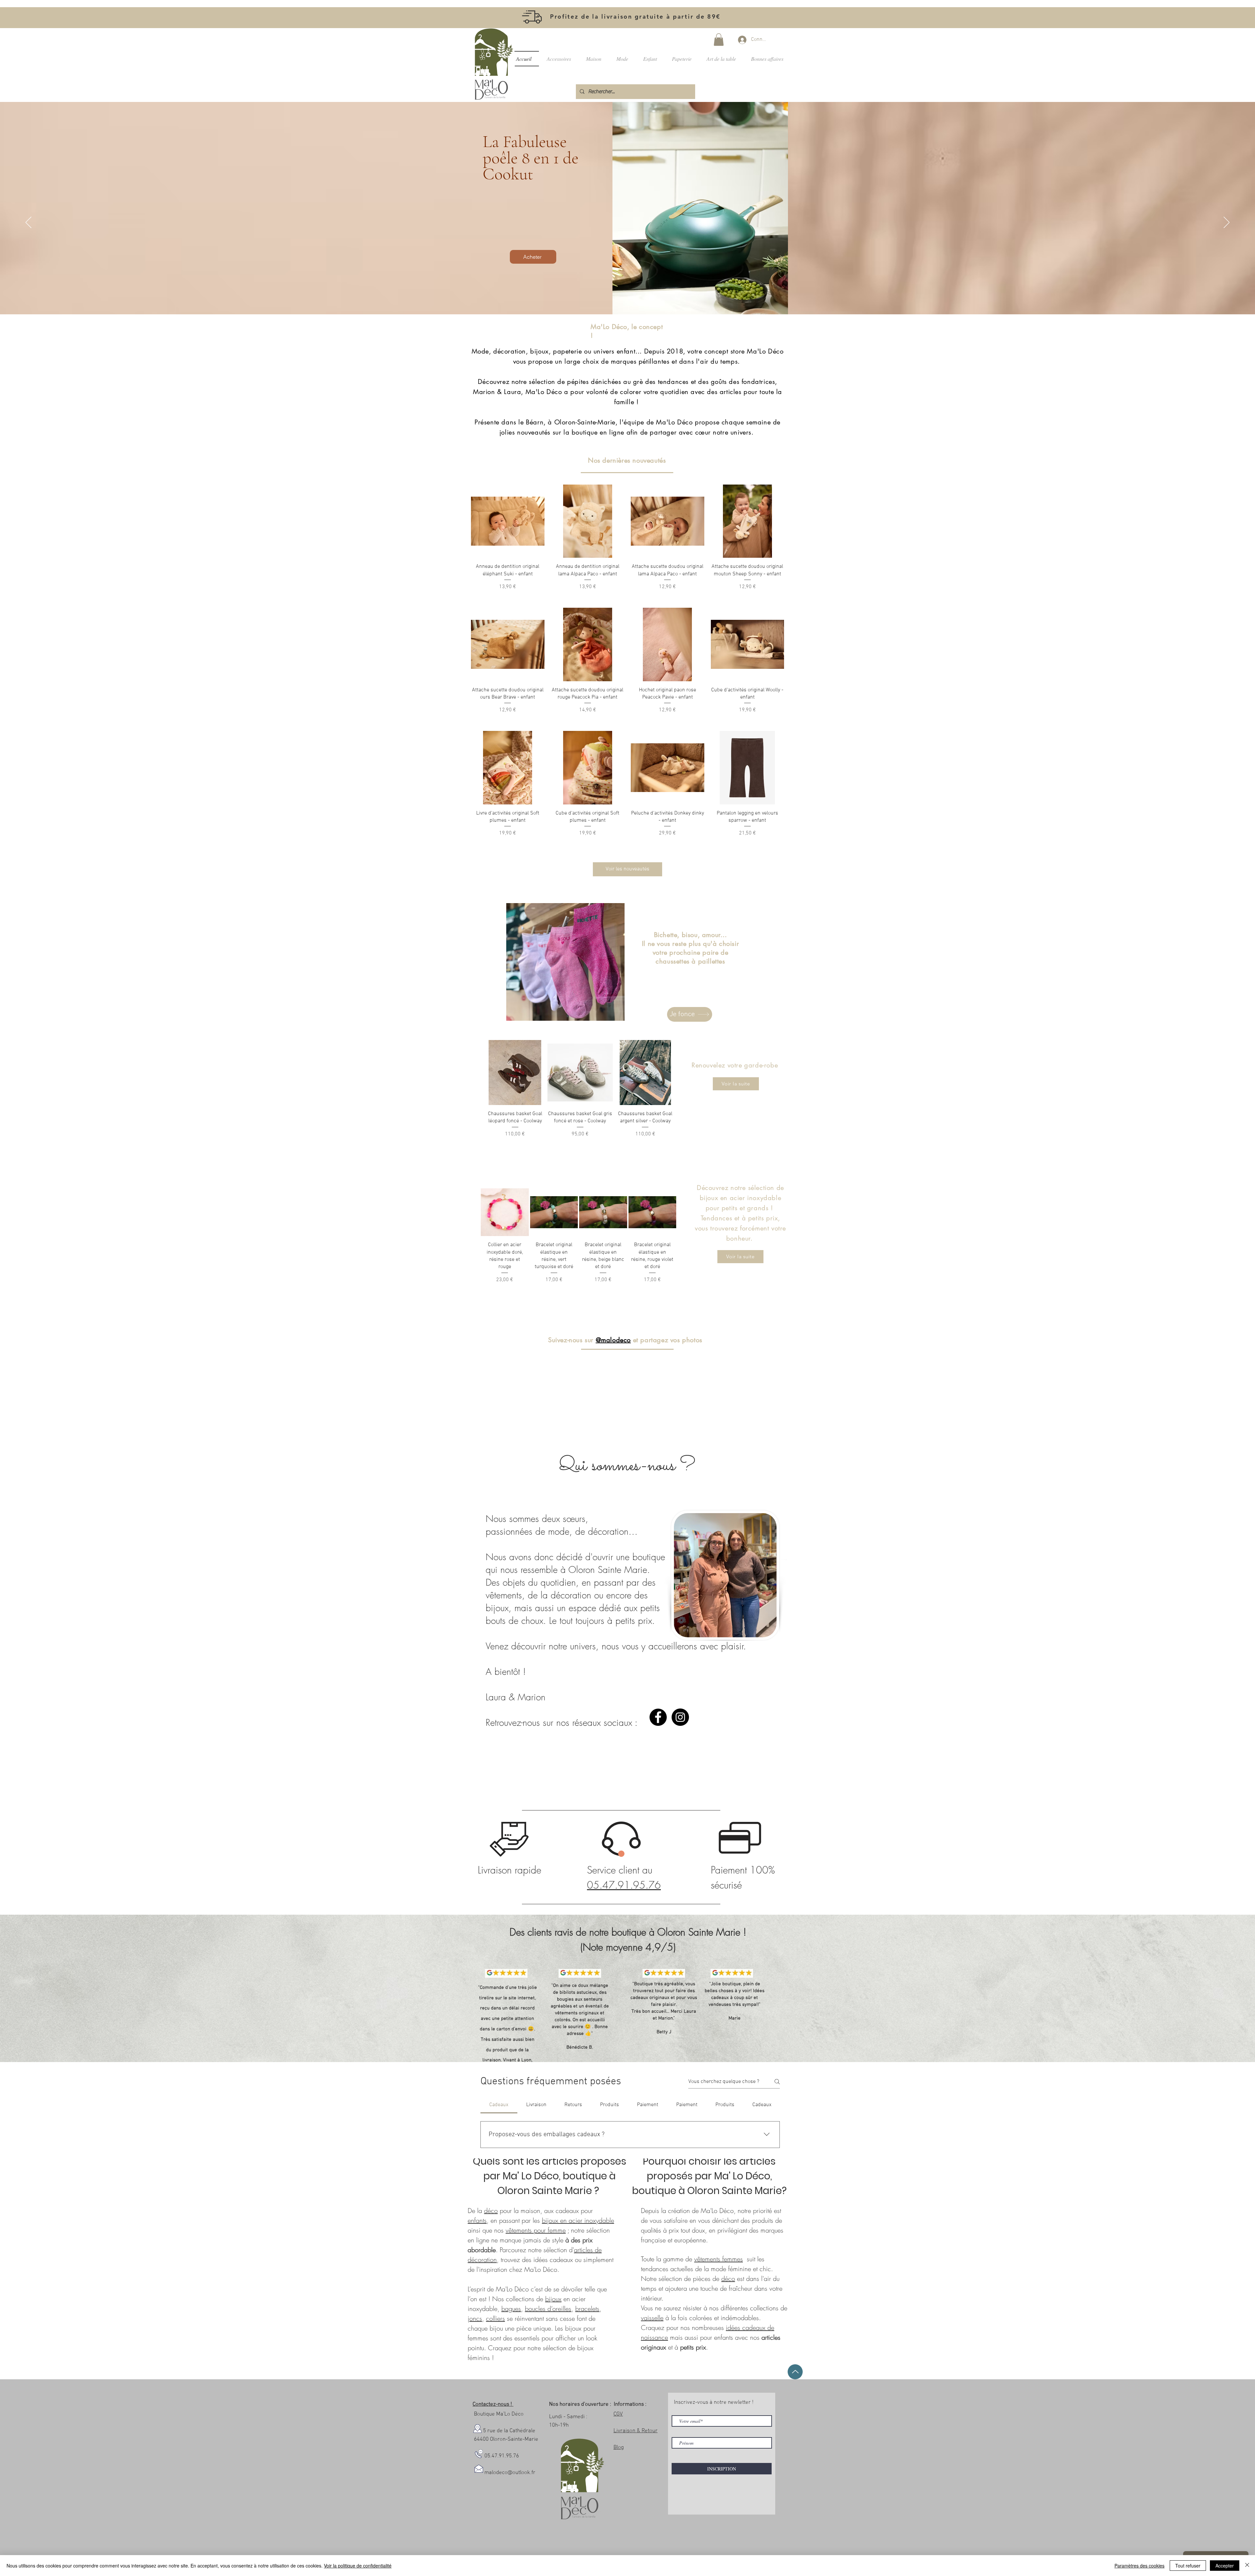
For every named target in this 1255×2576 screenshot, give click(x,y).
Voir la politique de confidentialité (358, 2566)
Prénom (529, 1276)
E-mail (662, 1276)
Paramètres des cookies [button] (1139, 2566)
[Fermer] (1247, 2566)
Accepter (1225, 2566)
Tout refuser (1188, 2566)
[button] (776, 1219)
